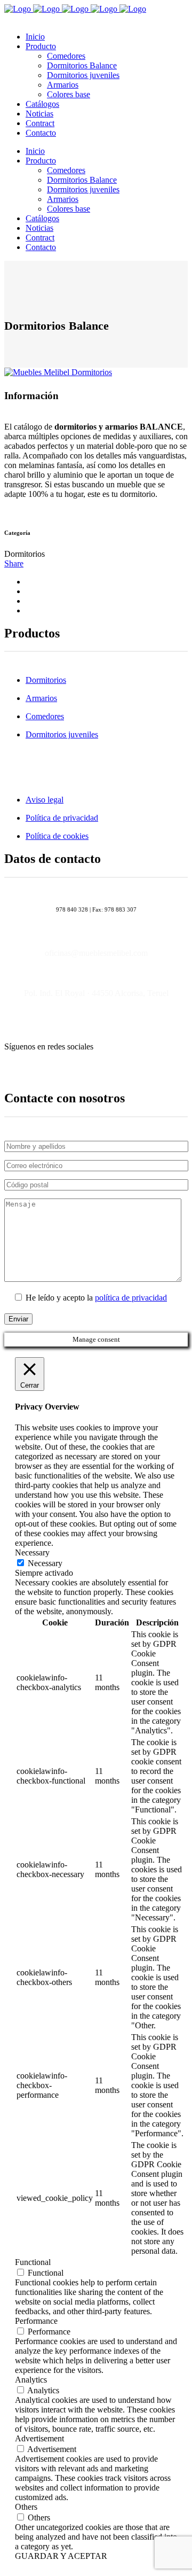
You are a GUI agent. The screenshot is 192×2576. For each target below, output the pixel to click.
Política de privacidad (62, 818)
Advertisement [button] (39, 2438)
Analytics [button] (31, 2380)
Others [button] (26, 2507)
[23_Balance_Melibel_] (58, 372)
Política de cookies (57, 836)
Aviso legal (45, 800)
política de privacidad (131, 1298)
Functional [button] (33, 2262)
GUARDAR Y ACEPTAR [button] (61, 2556)
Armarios (41, 698)
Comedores (45, 716)
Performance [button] (36, 2321)
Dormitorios (46, 680)
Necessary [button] (32, 1552)
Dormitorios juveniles (62, 734)
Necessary (45, 1563)
